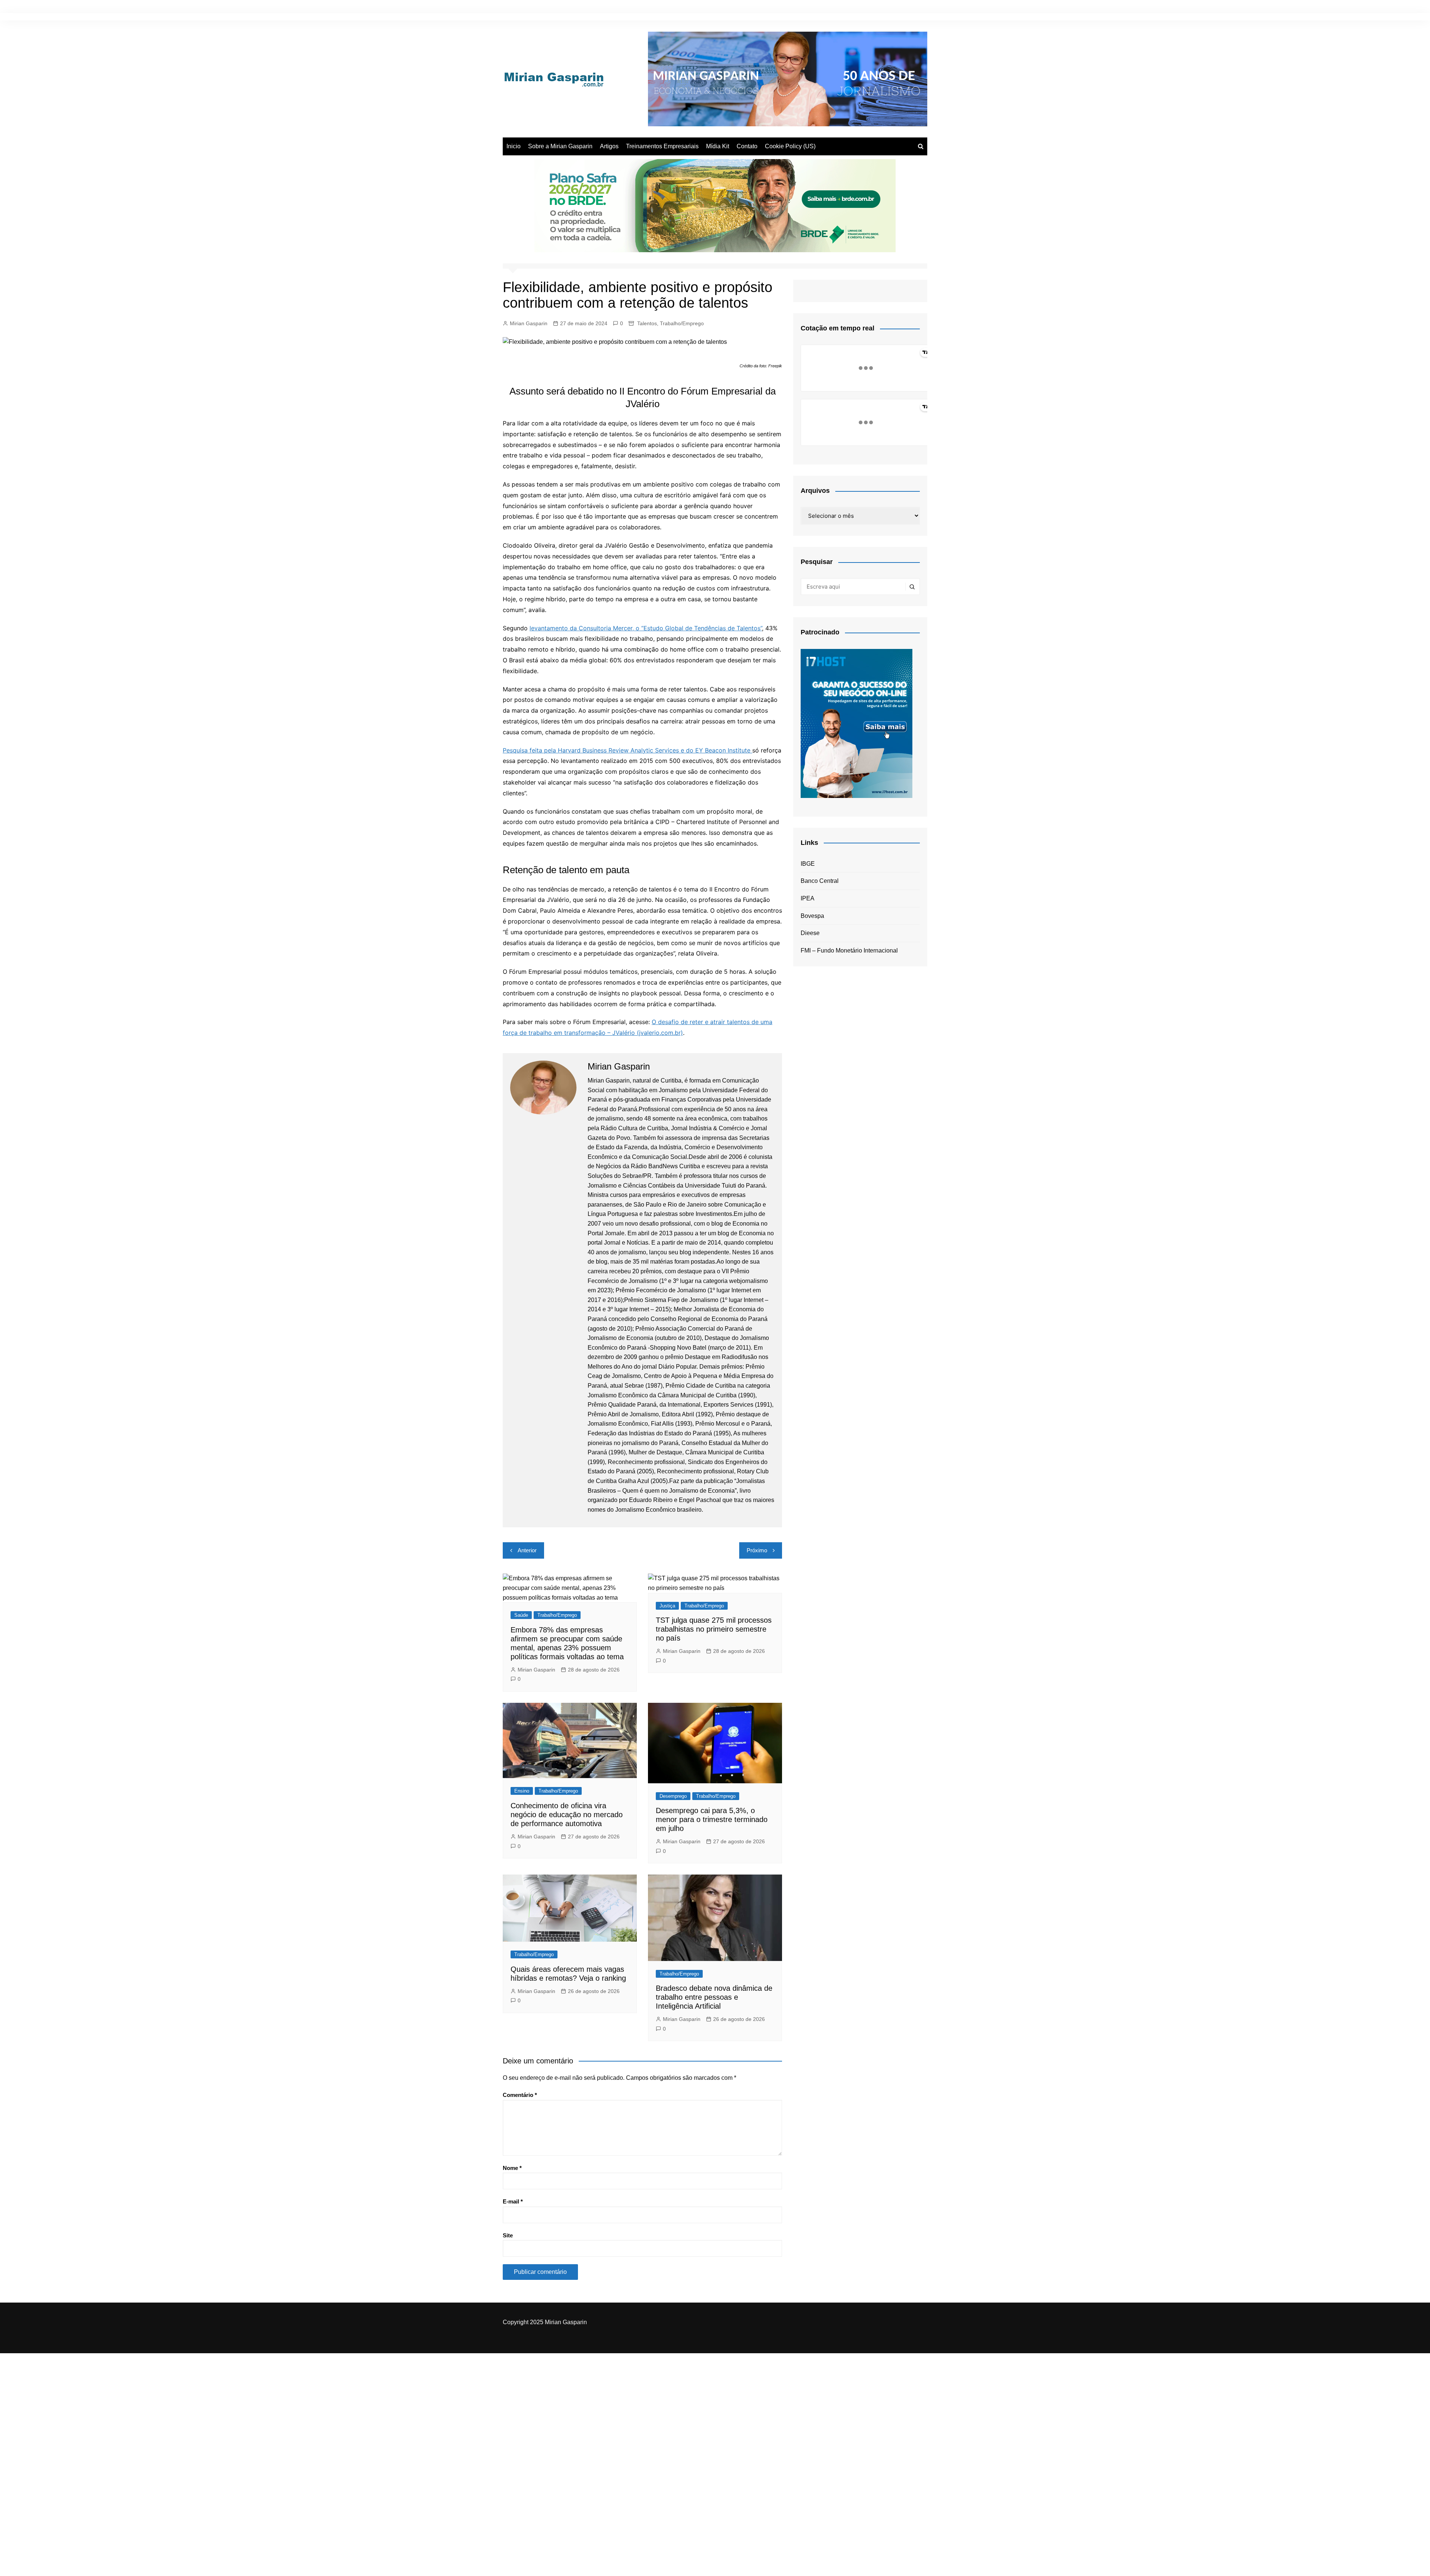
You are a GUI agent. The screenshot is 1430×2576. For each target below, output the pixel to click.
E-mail (513, 2201)
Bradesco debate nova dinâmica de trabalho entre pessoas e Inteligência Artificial (714, 1997)
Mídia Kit (718, 146)
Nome (512, 2168)
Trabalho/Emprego (682, 323)
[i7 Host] (857, 723)
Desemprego (673, 1796)
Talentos (647, 323)
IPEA (808, 898)
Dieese (810, 933)
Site (508, 2235)
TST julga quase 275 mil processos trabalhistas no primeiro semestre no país (714, 1629)
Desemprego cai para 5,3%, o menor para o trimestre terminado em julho (712, 1819)
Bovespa (812, 916)
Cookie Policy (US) (790, 146)
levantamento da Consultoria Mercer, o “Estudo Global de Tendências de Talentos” (646, 628)
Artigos (609, 146)
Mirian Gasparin (529, 323)
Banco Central (820, 881)
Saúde (521, 1615)
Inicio (514, 146)
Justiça (667, 1606)
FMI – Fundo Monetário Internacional (849, 950)
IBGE (808, 864)
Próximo (757, 1550)
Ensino (522, 1791)
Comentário (520, 2095)
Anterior (527, 1550)
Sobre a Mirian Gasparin (560, 146)
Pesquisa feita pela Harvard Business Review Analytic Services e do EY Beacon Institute (627, 750)
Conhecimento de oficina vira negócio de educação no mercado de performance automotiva (567, 1815)
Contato (747, 146)
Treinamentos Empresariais (662, 146)
